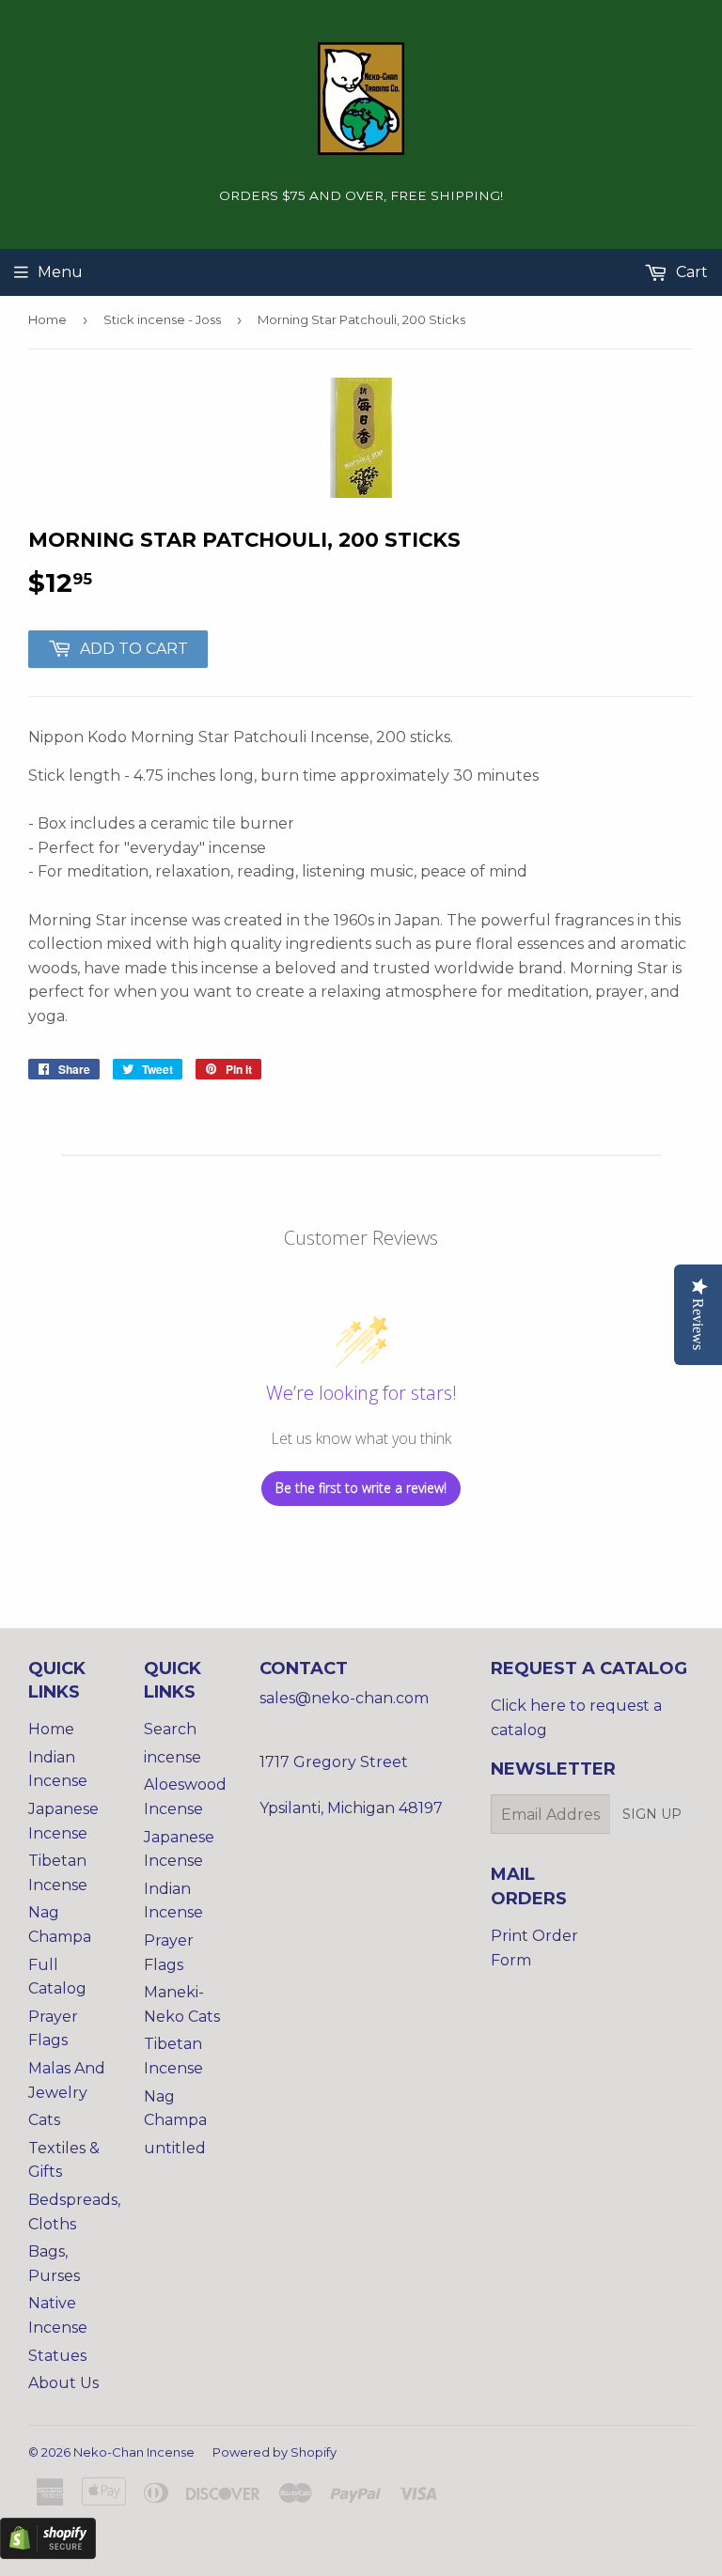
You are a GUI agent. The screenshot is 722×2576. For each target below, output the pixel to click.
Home (47, 319)
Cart (690, 272)
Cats (44, 2120)
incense (173, 1757)
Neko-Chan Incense (134, 2452)
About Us (63, 2383)
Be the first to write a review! (361, 1488)
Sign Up (652, 1814)
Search (170, 1729)
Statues (57, 2356)
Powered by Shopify (275, 2452)
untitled (175, 2148)
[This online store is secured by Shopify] (48, 2554)
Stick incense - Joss (162, 319)
